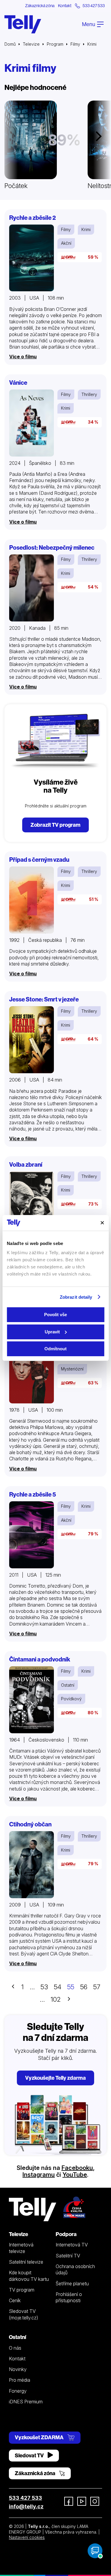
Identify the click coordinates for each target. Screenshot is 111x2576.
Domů (10, 44)
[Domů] (23, 24)
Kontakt (65, 6)
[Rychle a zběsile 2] (32, 258)
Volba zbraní (26, 1164)
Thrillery (89, 394)
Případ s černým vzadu (39, 860)
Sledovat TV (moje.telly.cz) (24, 2314)
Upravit (52, 1332)
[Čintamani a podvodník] (32, 1700)
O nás (15, 2348)
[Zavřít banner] (102, 1223)
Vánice (18, 383)
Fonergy (18, 2391)
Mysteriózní (72, 1369)
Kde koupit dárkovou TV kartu (29, 2276)
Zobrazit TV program (55, 825)
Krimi (86, 229)
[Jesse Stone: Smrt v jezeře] (32, 1040)
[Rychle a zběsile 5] (32, 1535)
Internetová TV (72, 2245)
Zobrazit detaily (76, 1297)
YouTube (75, 2175)
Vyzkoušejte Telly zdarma (55, 2078)
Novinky (18, 2369)
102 (56, 1999)
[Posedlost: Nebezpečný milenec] (32, 588)
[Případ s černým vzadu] (32, 900)
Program (55, 44)
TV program (22, 2290)
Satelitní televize (26, 2262)
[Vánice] (32, 423)
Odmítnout (55, 1349)
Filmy (75, 44)
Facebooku (77, 2168)
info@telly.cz (26, 2506)
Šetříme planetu (72, 2284)
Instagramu (39, 2175)
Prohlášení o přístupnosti (69, 2297)
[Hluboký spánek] (32, 1370)
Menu (89, 24)
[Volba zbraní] (32, 1205)
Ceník (15, 2300)
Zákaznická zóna (40, 6)
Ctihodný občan (30, 1824)
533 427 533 (25, 2498)
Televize (31, 44)
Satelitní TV (68, 2256)
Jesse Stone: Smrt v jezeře (44, 999)
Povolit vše (55, 1315)
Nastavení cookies (27, 2537)
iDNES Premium (26, 2402)
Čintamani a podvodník (40, 1659)
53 (44, 1987)
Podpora (66, 2234)
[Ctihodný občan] (32, 1865)
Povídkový (71, 1699)
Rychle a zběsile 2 (33, 218)
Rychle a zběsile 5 (33, 1494)
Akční (66, 243)
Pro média (20, 2380)
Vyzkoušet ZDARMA (40, 2437)
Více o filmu (23, 357)
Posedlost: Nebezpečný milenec (52, 547)
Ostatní (68, 1685)
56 (84, 1987)
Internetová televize (21, 2248)
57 (97, 1987)
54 (58, 1987)
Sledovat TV (30, 2455)
